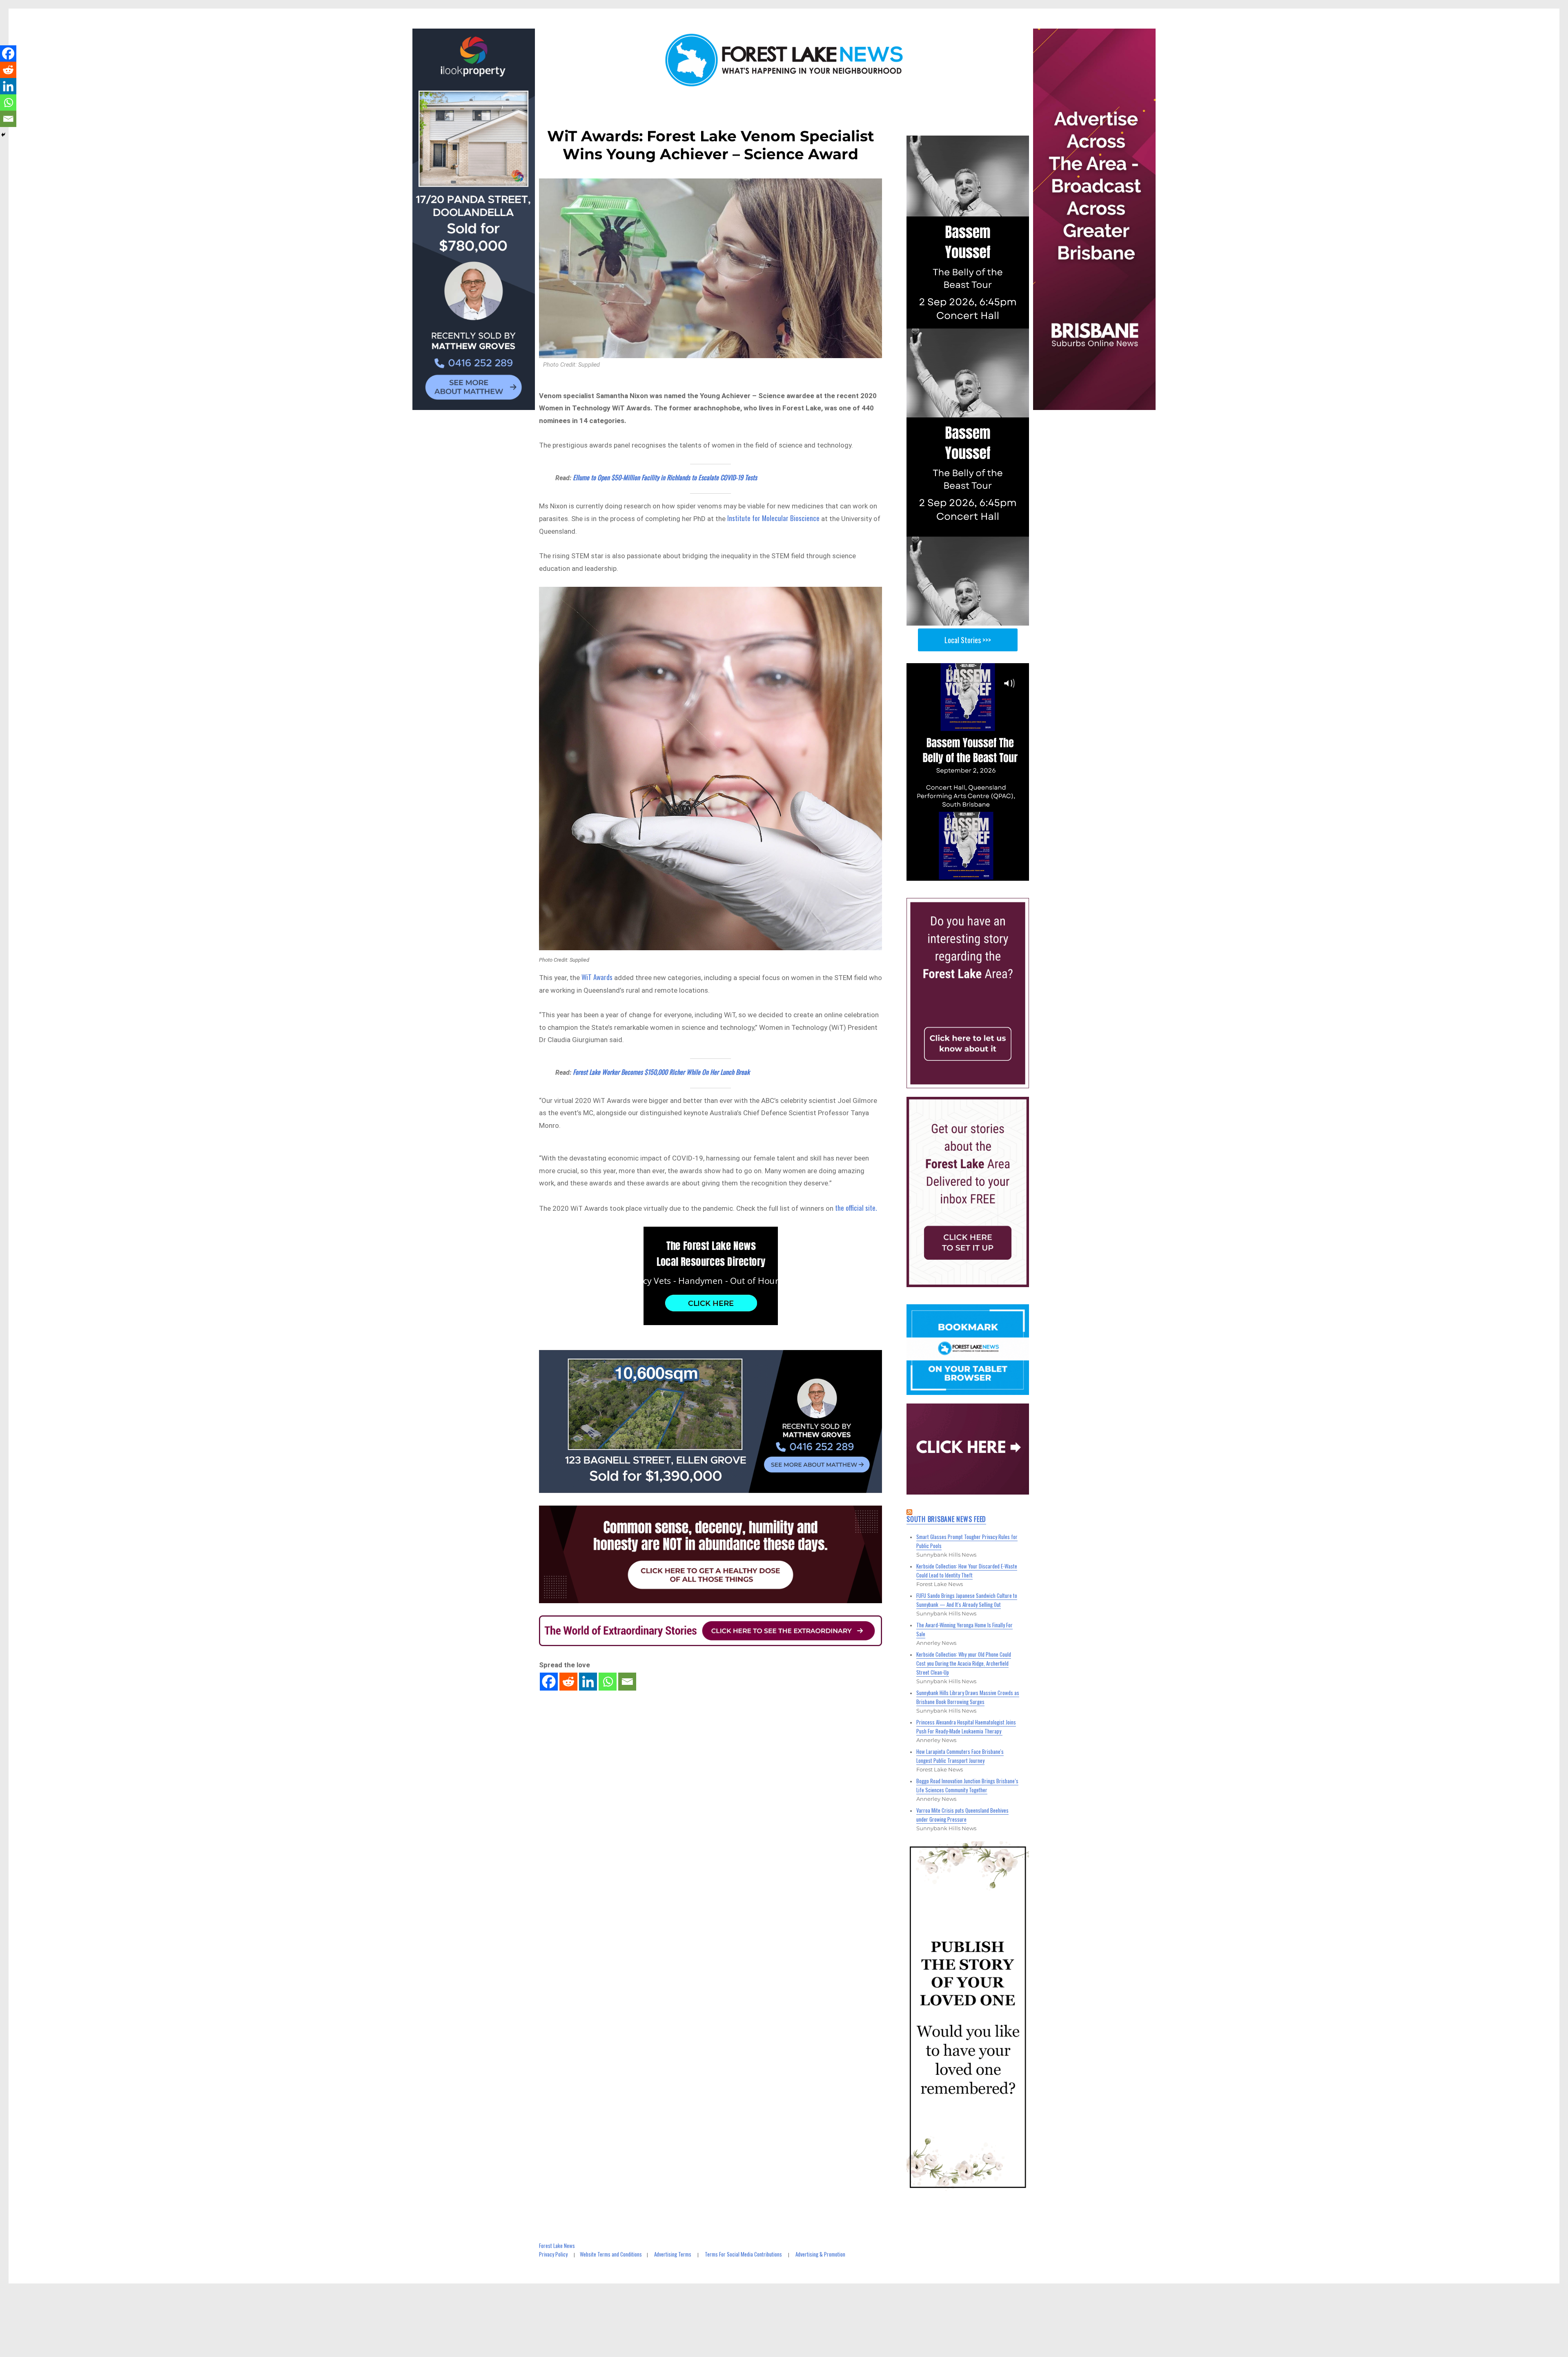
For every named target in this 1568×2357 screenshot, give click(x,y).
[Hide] (3, 135)
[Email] (627, 1682)
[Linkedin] (588, 1682)
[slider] (976, 874)
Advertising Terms (673, 2254)
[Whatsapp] (608, 1682)
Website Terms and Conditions (611, 2254)
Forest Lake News (557, 2246)
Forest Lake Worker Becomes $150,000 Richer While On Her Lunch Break (661, 1072)
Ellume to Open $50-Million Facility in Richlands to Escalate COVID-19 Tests (665, 477)
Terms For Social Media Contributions (743, 2254)
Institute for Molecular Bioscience (773, 518)
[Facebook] (549, 1682)
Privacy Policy (553, 2254)
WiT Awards (597, 977)
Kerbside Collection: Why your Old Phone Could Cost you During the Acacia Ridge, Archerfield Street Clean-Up (964, 1663)
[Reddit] (568, 1682)
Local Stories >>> (968, 640)
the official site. (856, 1208)
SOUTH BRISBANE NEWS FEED (946, 1519)
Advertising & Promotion (820, 2254)
